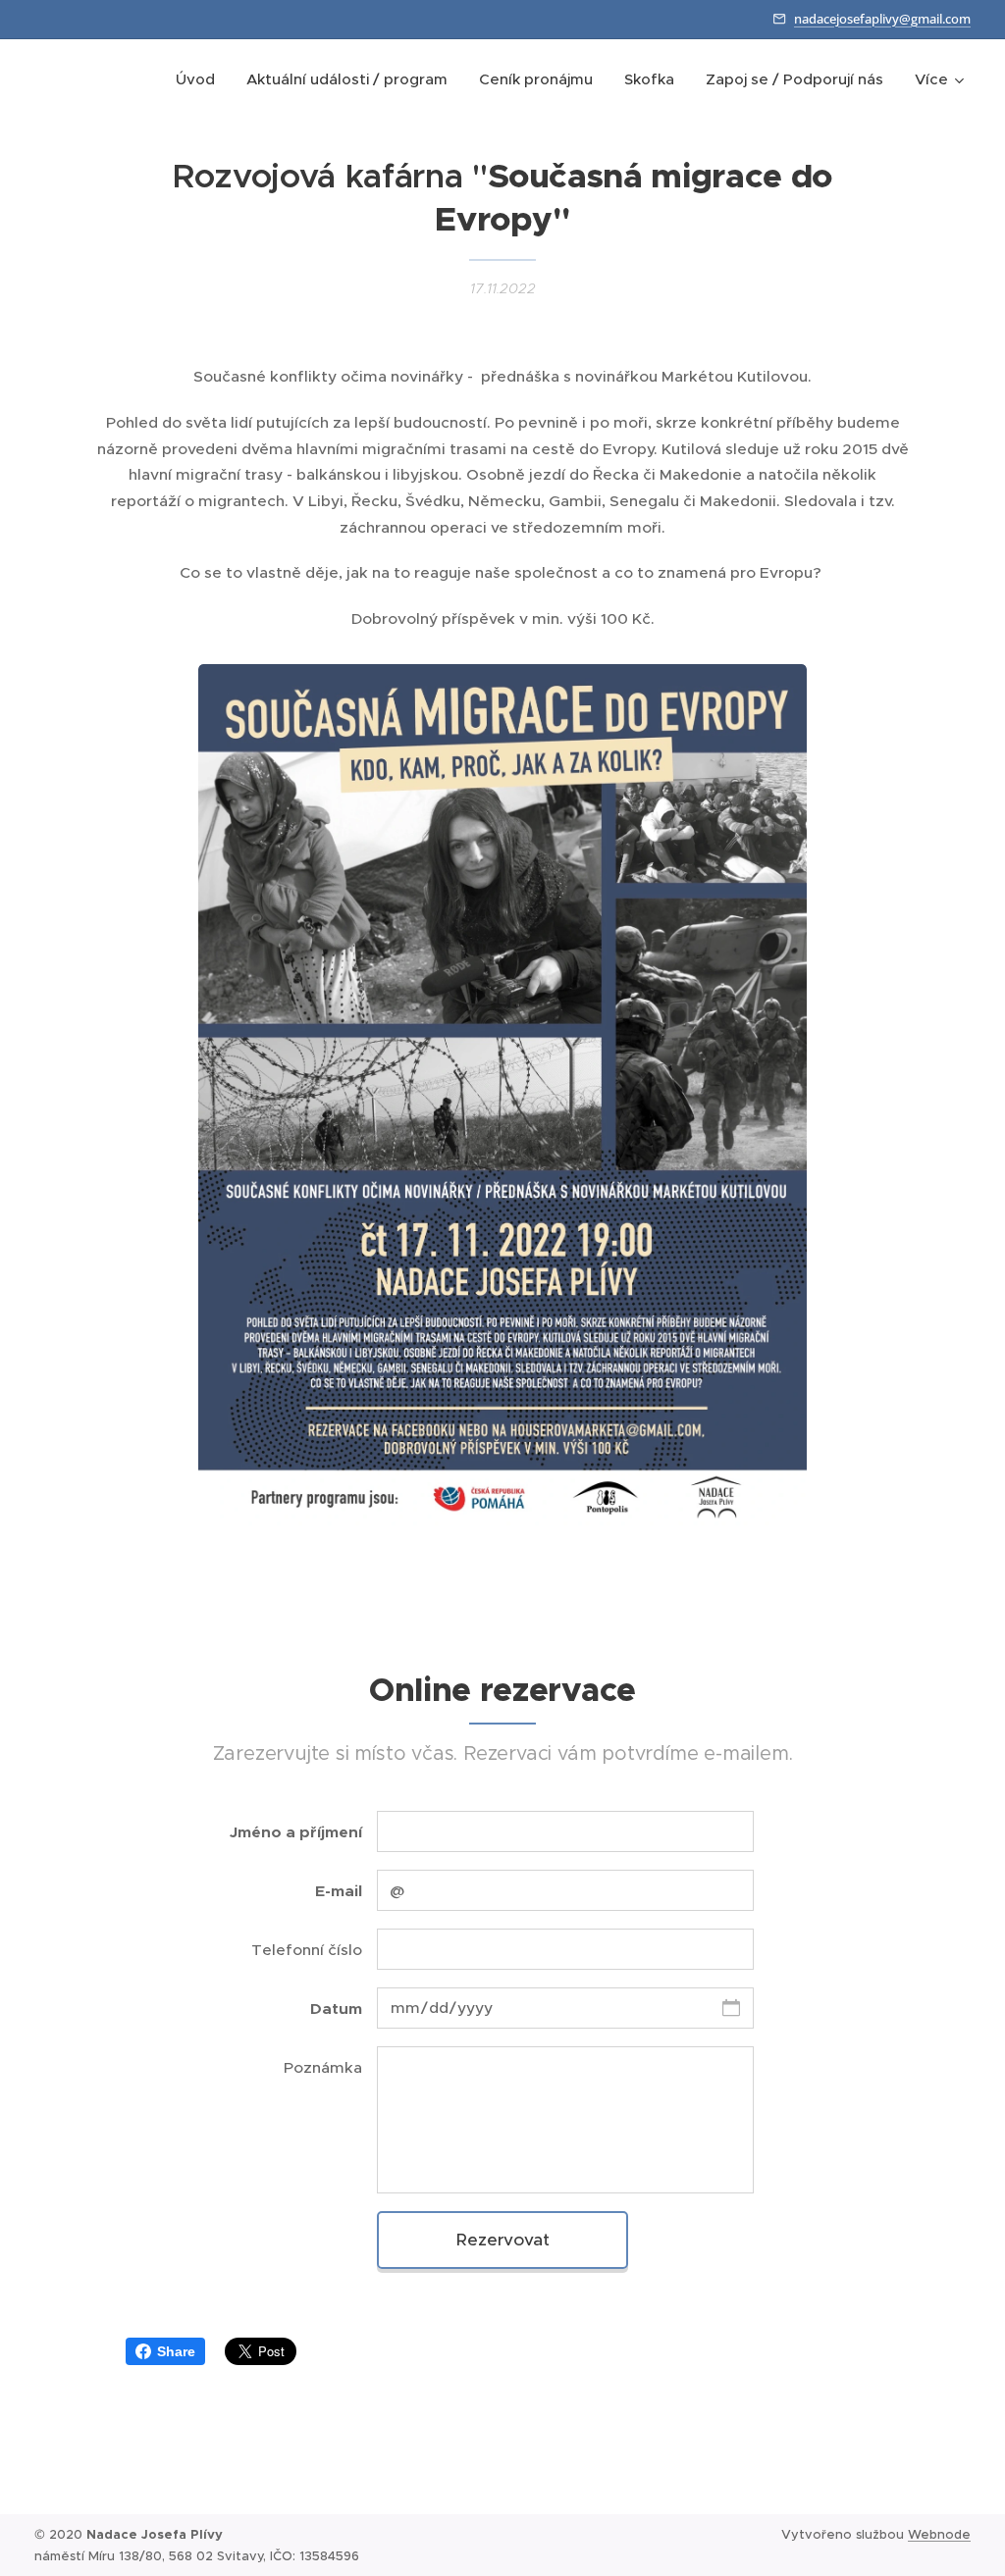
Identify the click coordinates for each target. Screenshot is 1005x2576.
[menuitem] (201, 79)
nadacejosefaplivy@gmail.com (882, 19)
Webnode (939, 2534)
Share (176, 2351)
